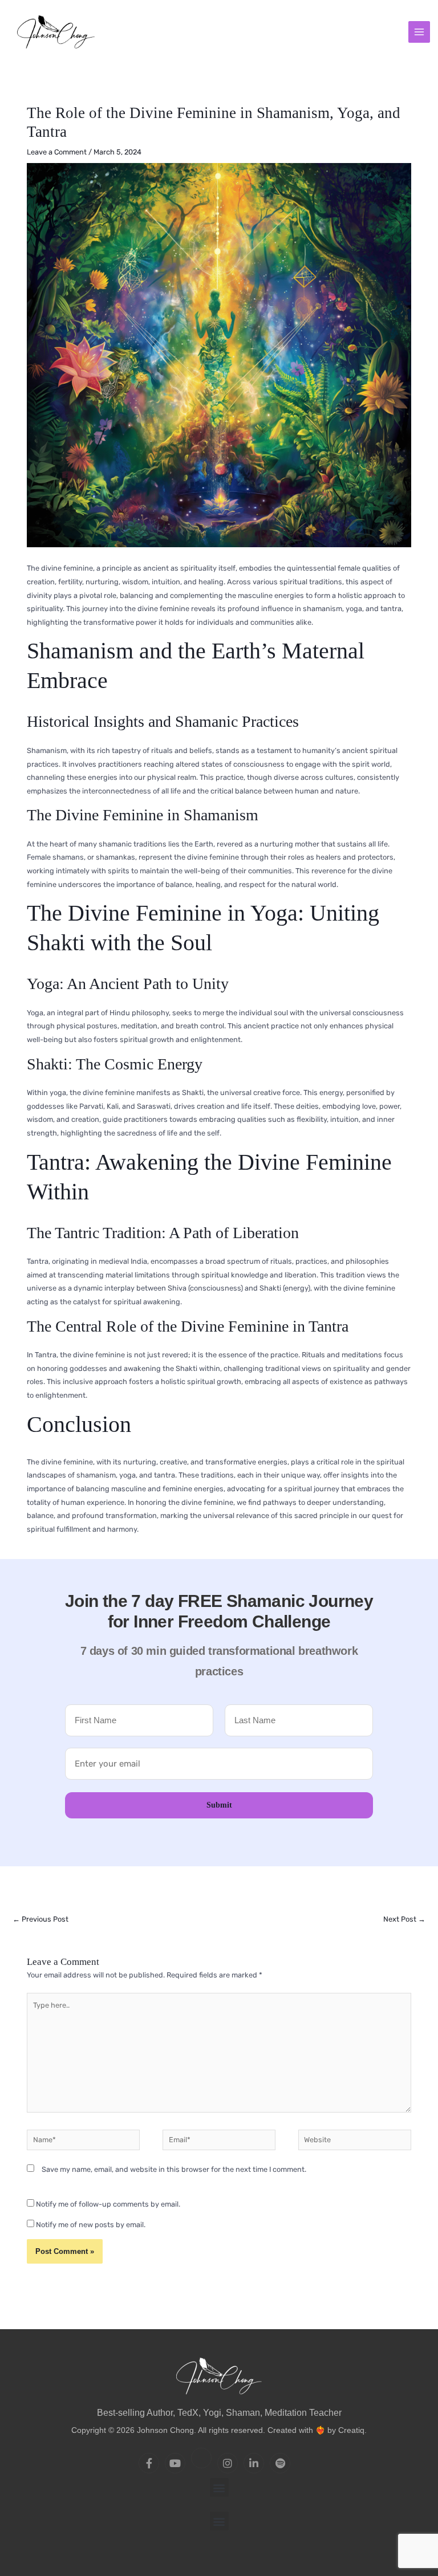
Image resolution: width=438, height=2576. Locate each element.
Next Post (404, 1919)
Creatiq (351, 2430)
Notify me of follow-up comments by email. (108, 2204)
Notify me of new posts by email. (91, 2225)
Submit (219, 1805)
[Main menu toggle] (419, 32)
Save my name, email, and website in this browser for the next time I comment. (174, 2169)
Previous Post (40, 1919)
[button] (219, 2487)
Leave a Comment (57, 152)
